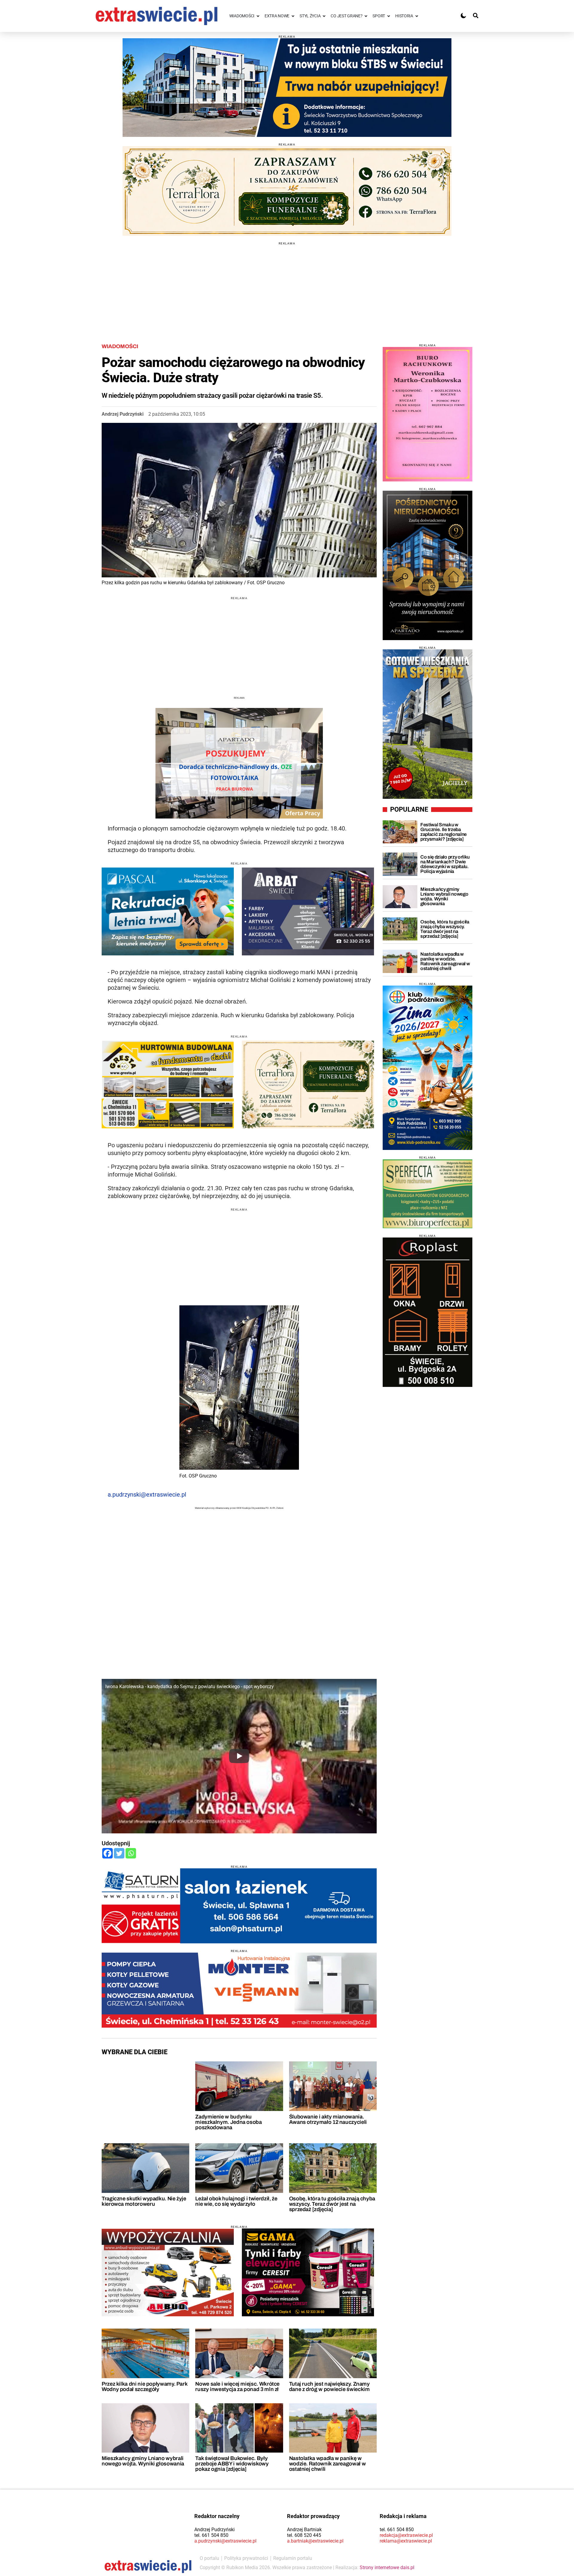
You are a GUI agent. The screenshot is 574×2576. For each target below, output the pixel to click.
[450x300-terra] (308, 1084)
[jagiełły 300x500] (428, 724)
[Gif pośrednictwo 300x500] (428, 565)
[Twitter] (119, 1853)
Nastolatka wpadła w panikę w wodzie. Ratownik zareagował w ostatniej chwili (328, 2464)
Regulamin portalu (293, 2558)
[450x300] (308, 2272)
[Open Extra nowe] (293, 16)
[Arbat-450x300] (308, 911)
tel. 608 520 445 (304, 2535)
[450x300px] (168, 911)
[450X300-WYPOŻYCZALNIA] (168, 2272)
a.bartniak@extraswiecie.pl (315, 2541)
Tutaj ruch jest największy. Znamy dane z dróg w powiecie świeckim (329, 2387)
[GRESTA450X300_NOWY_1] (168, 1084)
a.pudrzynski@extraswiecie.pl (147, 1494)
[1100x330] (287, 88)
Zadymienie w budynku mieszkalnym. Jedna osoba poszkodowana (228, 2122)
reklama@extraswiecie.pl (406, 2541)
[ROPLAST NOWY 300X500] (428, 1312)
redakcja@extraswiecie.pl (406, 2535)
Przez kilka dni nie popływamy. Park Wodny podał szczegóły (144, 2387)
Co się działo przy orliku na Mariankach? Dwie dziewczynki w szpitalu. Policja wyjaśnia (445, 864)
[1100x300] (287, 191)
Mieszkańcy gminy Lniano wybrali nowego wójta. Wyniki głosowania (143, 2461)
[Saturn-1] (239, 1906)
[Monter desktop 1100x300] (239, 1990)
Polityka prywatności (246, 2558)
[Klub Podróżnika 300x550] (428, 1068)
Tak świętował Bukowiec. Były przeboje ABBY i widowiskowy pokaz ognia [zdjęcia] (232, 2464)
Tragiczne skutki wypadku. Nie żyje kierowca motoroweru (144, 2201)
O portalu (209, 2558)
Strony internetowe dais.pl (387, 2567)
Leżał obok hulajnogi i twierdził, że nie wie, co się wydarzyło (236, 2201)
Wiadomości (120, 346)
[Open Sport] (389, 16)
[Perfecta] (428, 1194)
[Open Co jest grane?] (366, 16)
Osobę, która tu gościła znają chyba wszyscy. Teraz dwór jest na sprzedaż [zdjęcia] (332, 2204)
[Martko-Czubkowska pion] (428, 414)
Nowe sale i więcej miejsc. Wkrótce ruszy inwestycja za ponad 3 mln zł (237, 2387)
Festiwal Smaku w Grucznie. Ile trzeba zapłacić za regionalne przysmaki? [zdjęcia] (444, 832)
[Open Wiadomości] (258, 16)
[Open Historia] (417, 16)
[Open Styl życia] (324, 16)
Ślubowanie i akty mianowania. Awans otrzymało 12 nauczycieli (328, 2119)
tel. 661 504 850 (211, 2535)
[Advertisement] (287, 287)
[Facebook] (107, 1853)
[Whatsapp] (131, 1853)
